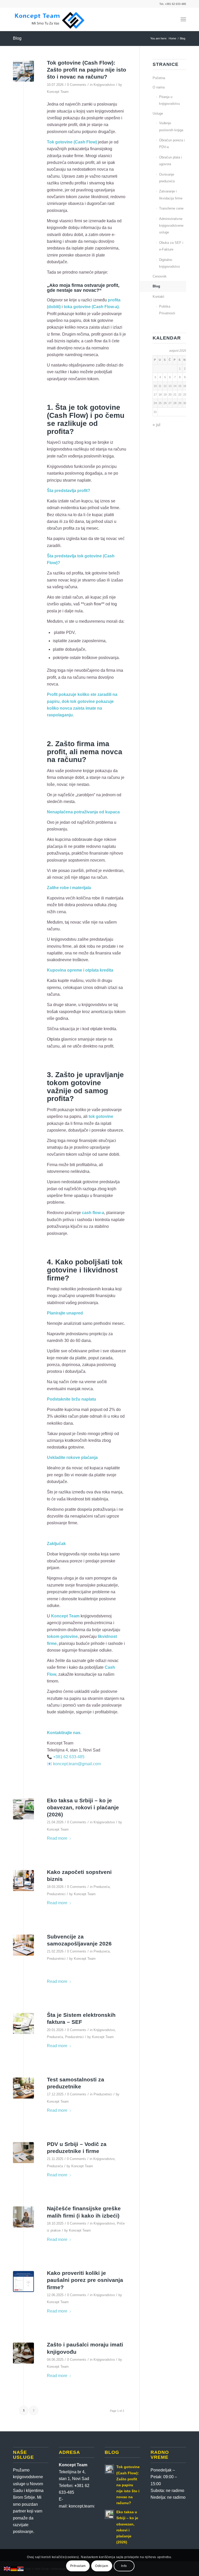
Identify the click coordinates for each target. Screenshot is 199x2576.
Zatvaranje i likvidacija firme (171, 195)
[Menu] (183, 19)
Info (124, 2566)
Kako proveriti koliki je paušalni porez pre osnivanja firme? (85, 2280)
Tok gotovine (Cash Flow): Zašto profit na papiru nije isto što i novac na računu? (87, 70)
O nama (159, 87)
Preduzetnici (56, 1894)
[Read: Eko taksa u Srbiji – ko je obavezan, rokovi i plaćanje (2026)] (109, 2514)
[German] (14, 2569)
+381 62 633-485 (69, 1757)
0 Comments (77, 85)
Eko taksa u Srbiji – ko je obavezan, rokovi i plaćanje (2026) (83, 1808)
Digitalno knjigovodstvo (169, 263)
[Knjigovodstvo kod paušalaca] (23, 2353)
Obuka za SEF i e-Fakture (171, 246)
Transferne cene (171, 208)
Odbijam (102, 2566)
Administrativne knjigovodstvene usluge (171, 226)
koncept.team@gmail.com (77, 1764)
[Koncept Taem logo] (50, 19)
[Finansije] (23, 2217)
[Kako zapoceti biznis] (23, 1881)
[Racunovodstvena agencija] (23, 2153)
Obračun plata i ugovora (170, 161)
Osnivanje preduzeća (167, 178)
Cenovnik (160, 276)
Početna (159, 78)
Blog (17, 38)
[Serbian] (21, 2569)
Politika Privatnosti (167, 310)
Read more (57, 1838)
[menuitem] (183, 19)
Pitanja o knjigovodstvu (169, 100)
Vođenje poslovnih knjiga (171, 126)
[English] (7, 2569)
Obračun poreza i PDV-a (172, 144)
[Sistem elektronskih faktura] (23, 2023)
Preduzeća (102, 1887)
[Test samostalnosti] (23, 2088)
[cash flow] (23, 71)
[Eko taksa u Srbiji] (23, 1809)
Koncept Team (58, 92)
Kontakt (158, 297)
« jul (157, 425)
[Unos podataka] (23, 2281)
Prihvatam (78, 2566)
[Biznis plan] (23, 1945)
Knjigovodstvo (104, 85)
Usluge (158, 113)
